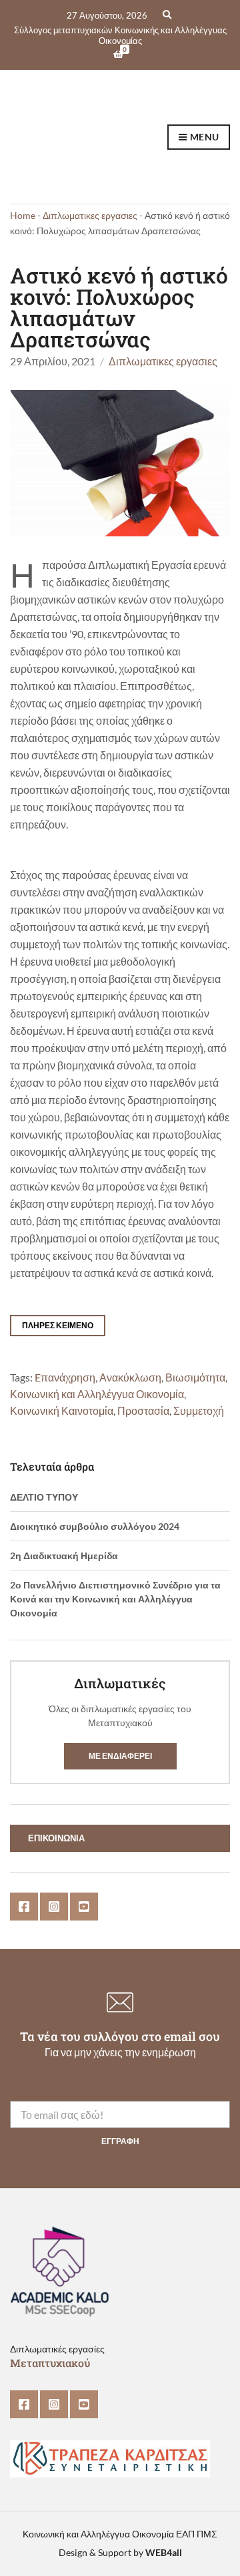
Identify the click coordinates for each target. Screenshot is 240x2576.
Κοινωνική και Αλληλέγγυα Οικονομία (97, 1394)
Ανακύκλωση (130, 1378)
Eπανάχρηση (65, 1378)
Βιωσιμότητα (195, 1378)
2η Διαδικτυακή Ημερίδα (64, 1556)
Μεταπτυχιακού (50, 2363)
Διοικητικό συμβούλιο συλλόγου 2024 (95, 1526)
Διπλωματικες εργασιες (90, 215)
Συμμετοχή (199, 1411)
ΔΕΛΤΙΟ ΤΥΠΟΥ (44, 1497)
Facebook (24, 1907)
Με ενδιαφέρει (120, 1756)
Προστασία (143, 1411)
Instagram (54, 1907)
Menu (203, 137)
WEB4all (164, 2552)
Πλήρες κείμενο (58, 1325)
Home (23, 215)
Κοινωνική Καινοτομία (62, 1411)
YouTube (84, 1907)
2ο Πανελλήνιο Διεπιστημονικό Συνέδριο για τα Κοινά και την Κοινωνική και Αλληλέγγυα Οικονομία (115, 1599)
